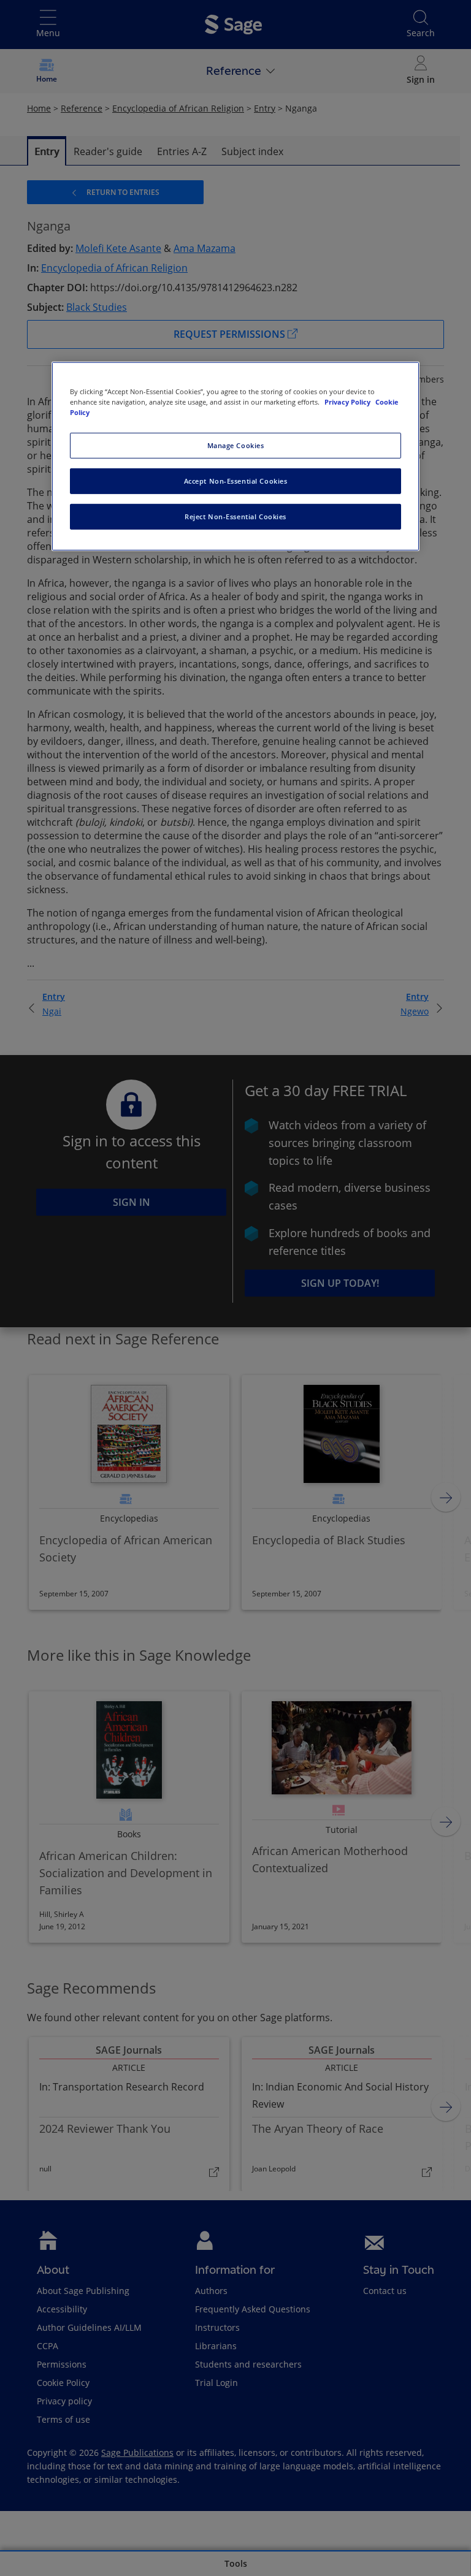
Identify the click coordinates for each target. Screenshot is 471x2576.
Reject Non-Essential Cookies (235, 516)
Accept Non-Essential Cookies (236, 481)
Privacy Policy (348, 402)
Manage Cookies (236, 445)
